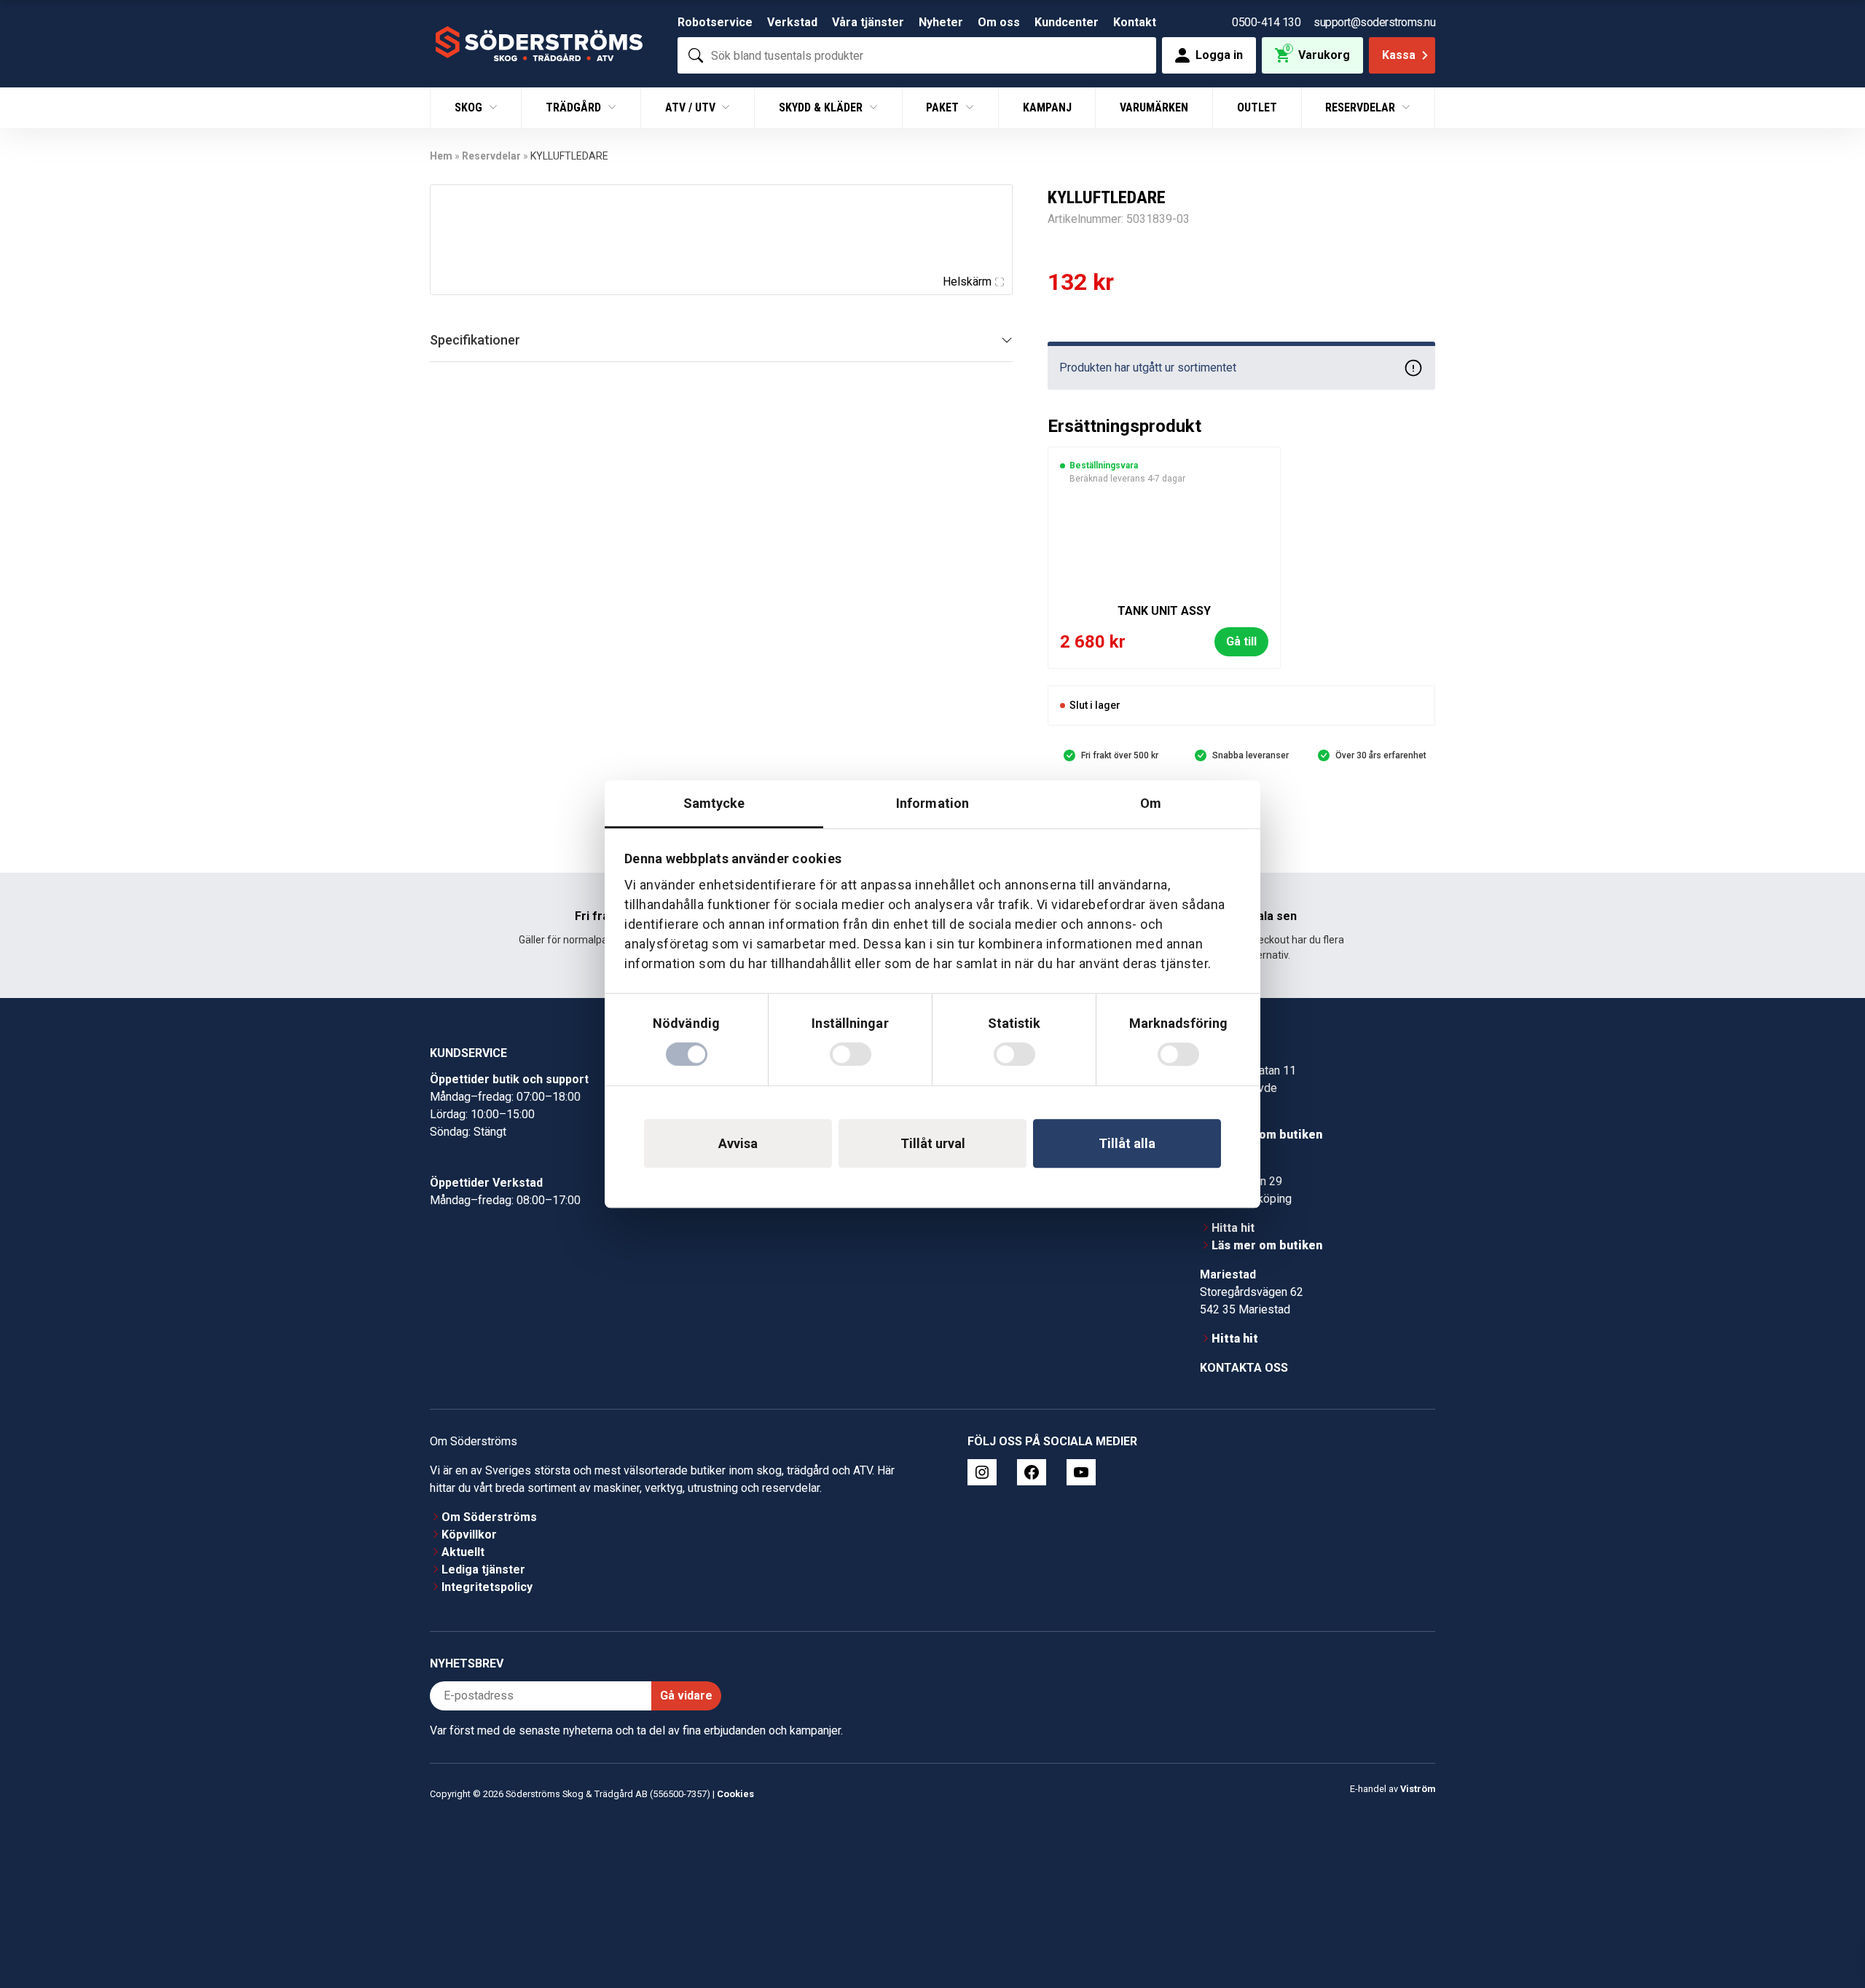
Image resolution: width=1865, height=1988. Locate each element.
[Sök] (696, 55)
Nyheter (941, 22)
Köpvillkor (469, 1535)
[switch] (851, 1054)
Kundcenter (1067, 22)
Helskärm (967, 282)
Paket (944, 107)
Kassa (1399, 55)
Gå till (1241, 641)
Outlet (1257, 107)
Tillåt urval (933, 1143)
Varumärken (1154, 107)
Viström (1418, 1789)
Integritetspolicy (487, 1587)
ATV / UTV (692, 107)
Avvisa (738, 1143)
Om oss (999, 22)
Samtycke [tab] (714, 803)
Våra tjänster (868, 22)
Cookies (735, 1794)
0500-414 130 (1266, 22)
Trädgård (575, 107)
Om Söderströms (489, 1517)
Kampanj (1047, 107)
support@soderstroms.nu (1374, 22)
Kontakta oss (1244, 1368)
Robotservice (715, 22)
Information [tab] (932, 803)
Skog (470, 107)
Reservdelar (1362, 107)
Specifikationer (475, 340)
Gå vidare (686, 1696)
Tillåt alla (1127, 1143)
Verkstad (792, 22)
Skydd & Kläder (822, 107)
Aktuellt (463, 1552)
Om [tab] (1151, 803)
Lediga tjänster (483, 1569)
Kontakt (1135, 22)
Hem (441, 156)
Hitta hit (1233, 1228)
